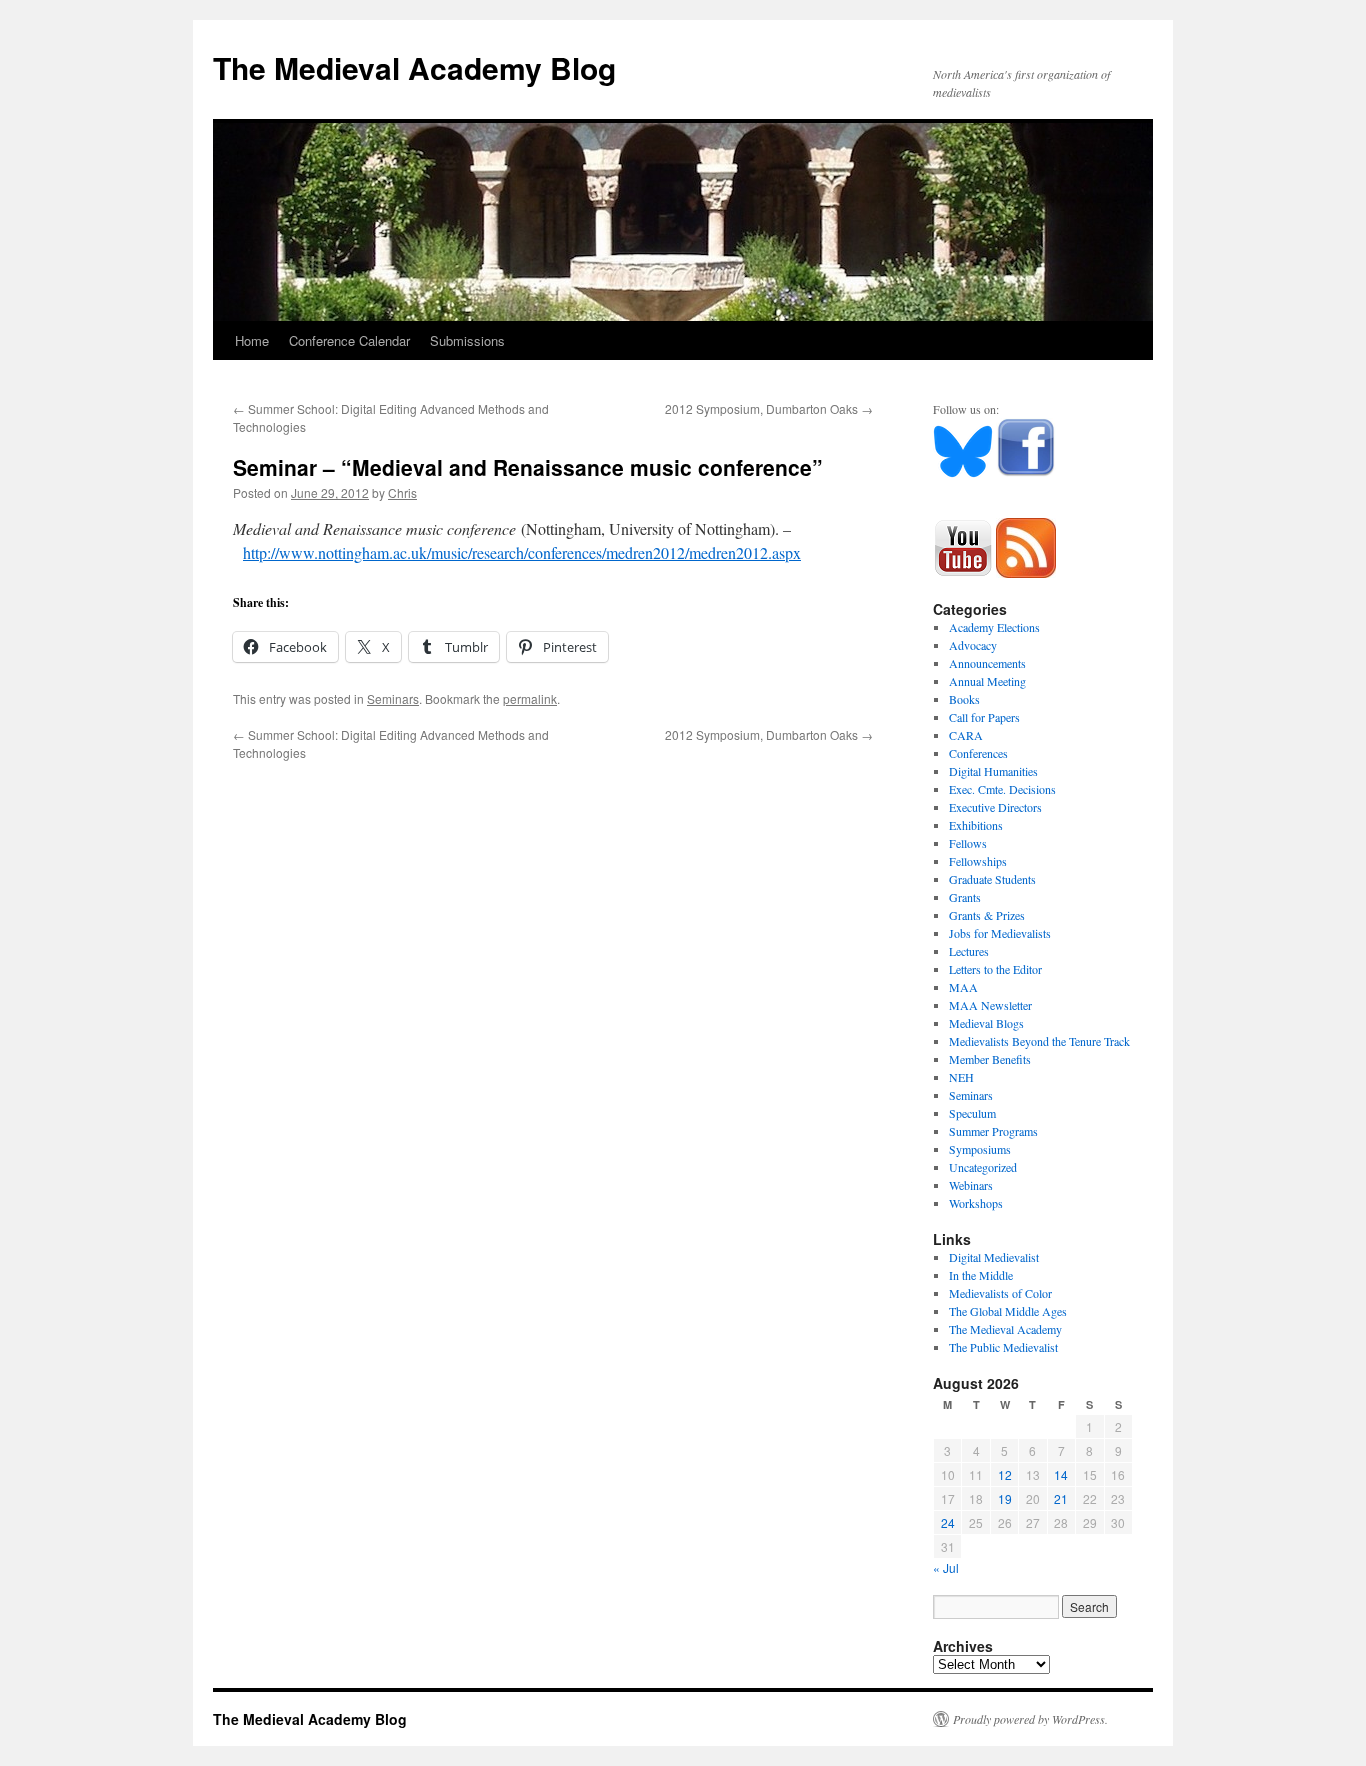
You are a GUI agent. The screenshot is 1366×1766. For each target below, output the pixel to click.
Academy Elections (994, 627)
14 (1061, 1474)
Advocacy (973, 645)
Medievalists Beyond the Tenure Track (1039, 1041)
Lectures (969, 951)
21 (1061, 1498)
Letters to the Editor (995, 969)
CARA (966, 735)
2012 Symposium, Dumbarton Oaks (769, 408)
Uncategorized (983, 1167)
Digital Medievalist (994, 1257)
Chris (402, 492)
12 (1005, 1474)
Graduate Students (992, 879)
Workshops (976, 1203)
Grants (965, 897)
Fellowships (978, 861)
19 (1005, 1498)
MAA (963, 987)
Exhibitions (976, 825)
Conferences (978, 753)
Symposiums (980, 1149)
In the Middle (981, 1275)
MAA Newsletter (990, 1005)
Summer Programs (993, 1131)
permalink (530, 698)
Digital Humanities (993, 771)
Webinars (971, 1185)
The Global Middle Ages (1008, 1311)
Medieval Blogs (986, 1023)
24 (948, 1522)
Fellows (968, 843)
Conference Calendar (349, 340)
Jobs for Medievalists (1000, 933)
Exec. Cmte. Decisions (1002, 789)
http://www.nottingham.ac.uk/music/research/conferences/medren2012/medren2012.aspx (522, 552)
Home (252, 340)
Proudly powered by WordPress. (1030, 1719)
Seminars (393, 698)
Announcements (987, 663)
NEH (961, 1077)
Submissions (467, 340)
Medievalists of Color (1000, 1293)
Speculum (972, 1113)
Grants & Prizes (987, 915)
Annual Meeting (987, 681)
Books (964, 699)
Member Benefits (990, 1059)
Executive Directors (995, 807)
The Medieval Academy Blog (414, 67)
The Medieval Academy (1005, 1329)
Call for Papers (984, 717)
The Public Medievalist (1003, 1347)
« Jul (946, 1567)
